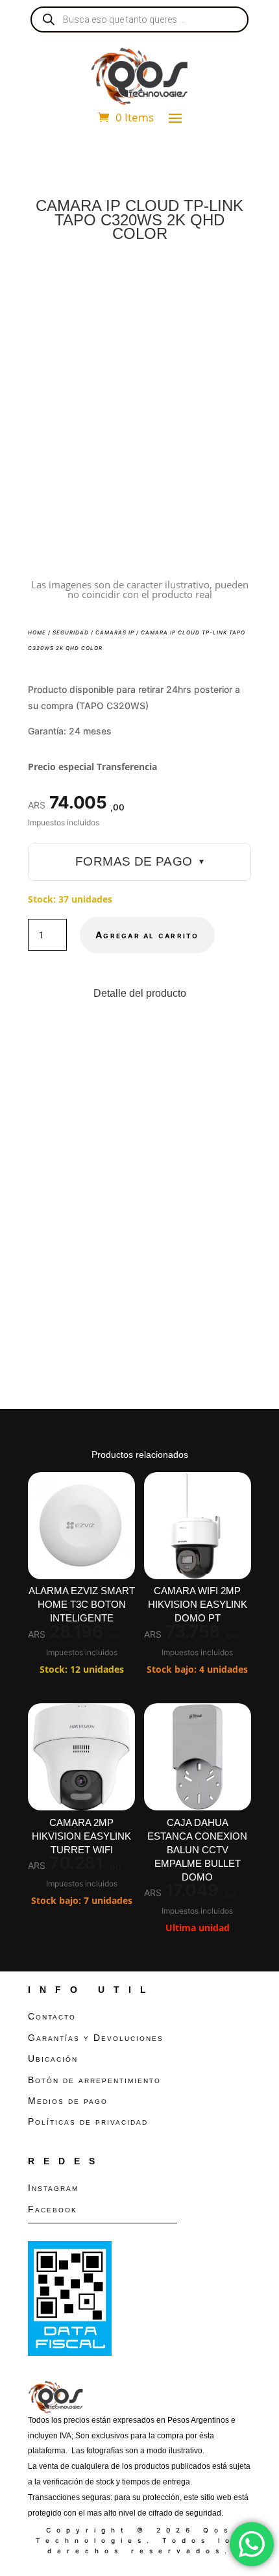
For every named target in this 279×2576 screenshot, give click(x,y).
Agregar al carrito (147, 935)
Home (37, 632)
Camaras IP (115, 632)
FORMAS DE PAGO (139, 861)
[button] (230, 284)
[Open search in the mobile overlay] (139, 19)
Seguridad (71, 632)
